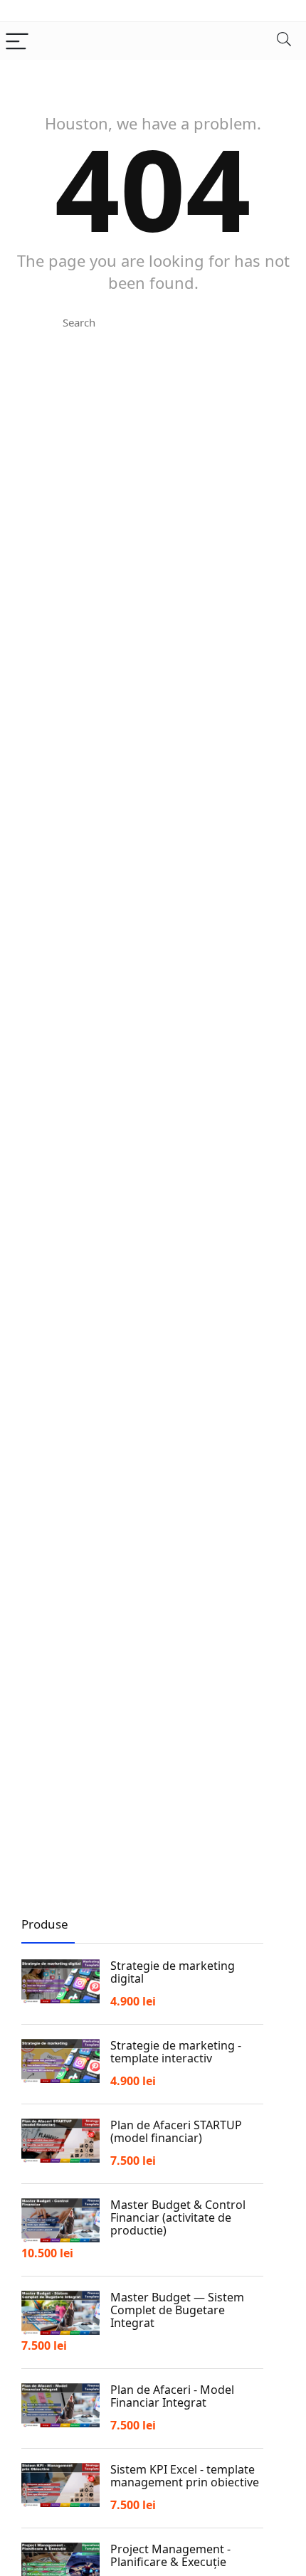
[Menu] (17, 41)
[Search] (284, 41)
